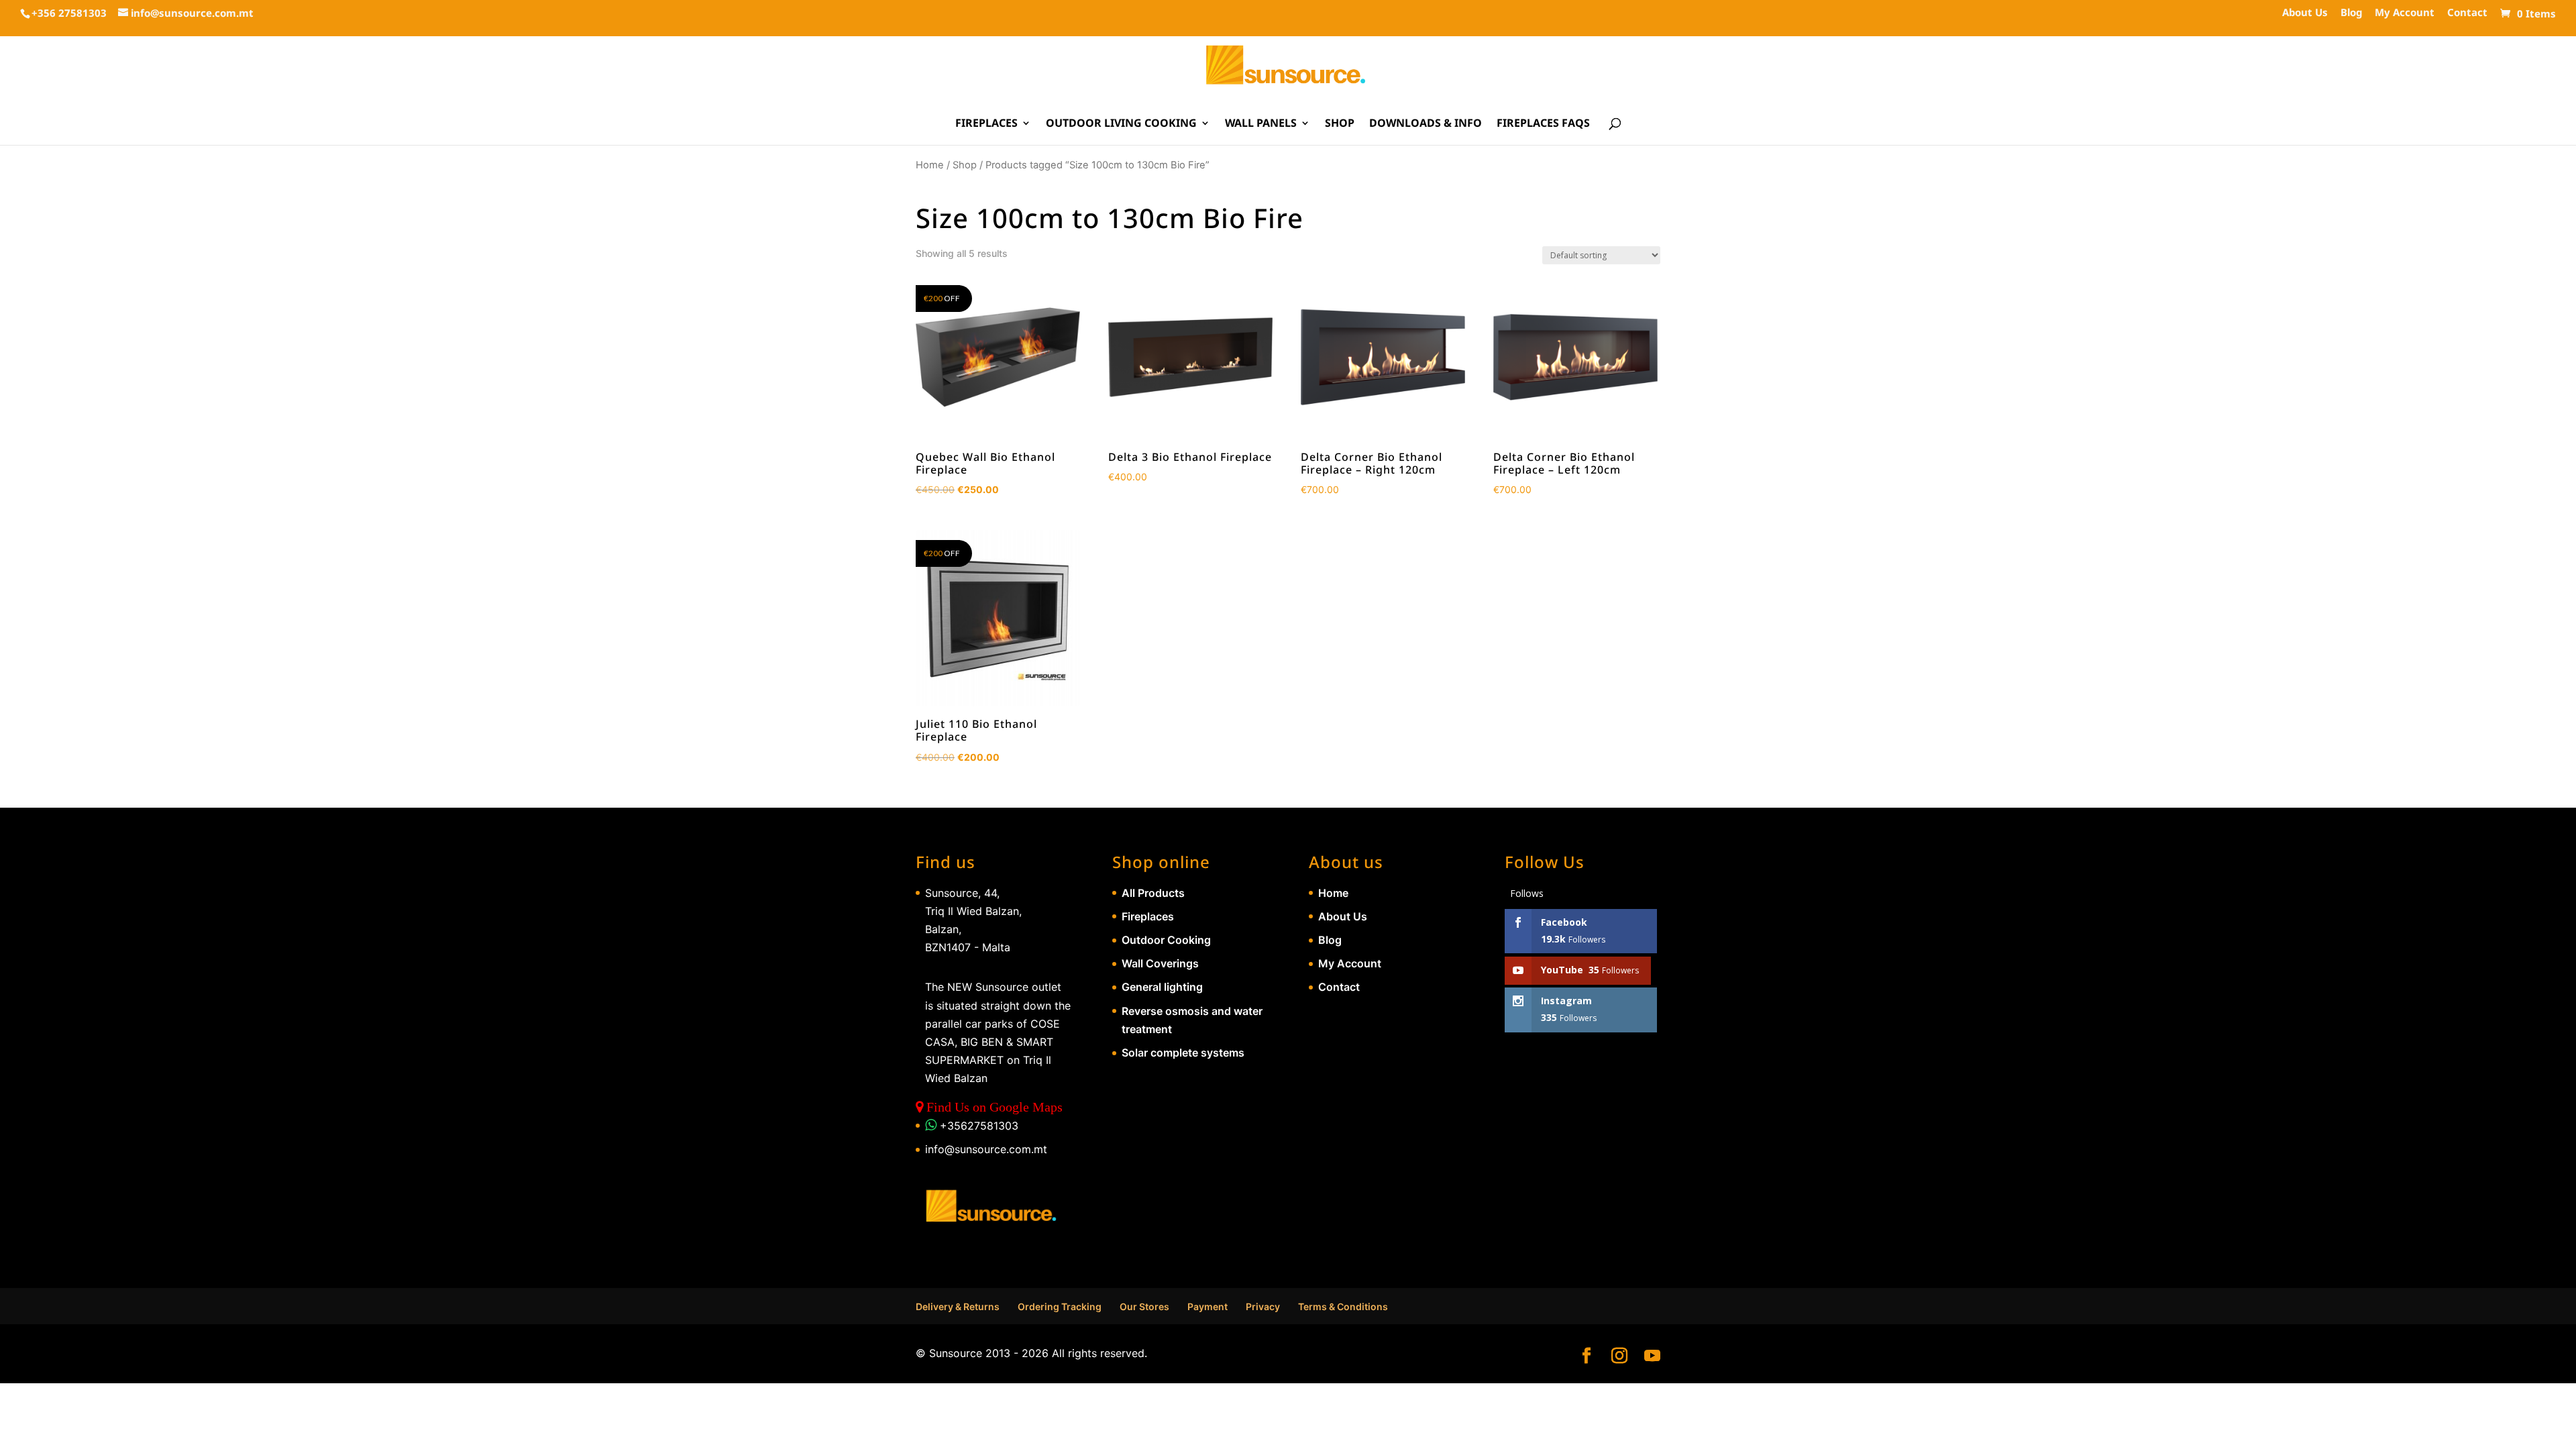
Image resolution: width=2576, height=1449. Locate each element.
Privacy (1263, 1306)
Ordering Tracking (1060, 1306)
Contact (2467, 13)
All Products (1153, 893)
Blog (2351, 13)
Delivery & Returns (958, 1306)
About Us (2305, 13)
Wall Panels (1261, 124)
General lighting (1162, 987)
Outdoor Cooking (1166, 940)
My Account (2405, 13)
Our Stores (1144, 1306)
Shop (1340, 124)
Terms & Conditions (1343, 1306)
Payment (1207, 1306)
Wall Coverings (1160, 963)
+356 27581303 (69, 13)
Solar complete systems (1183, 1053)
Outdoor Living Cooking (1121, 124)
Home (930, 165)
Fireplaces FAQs (1543, 124)
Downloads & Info (1426, 124)
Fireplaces (986, 124)
